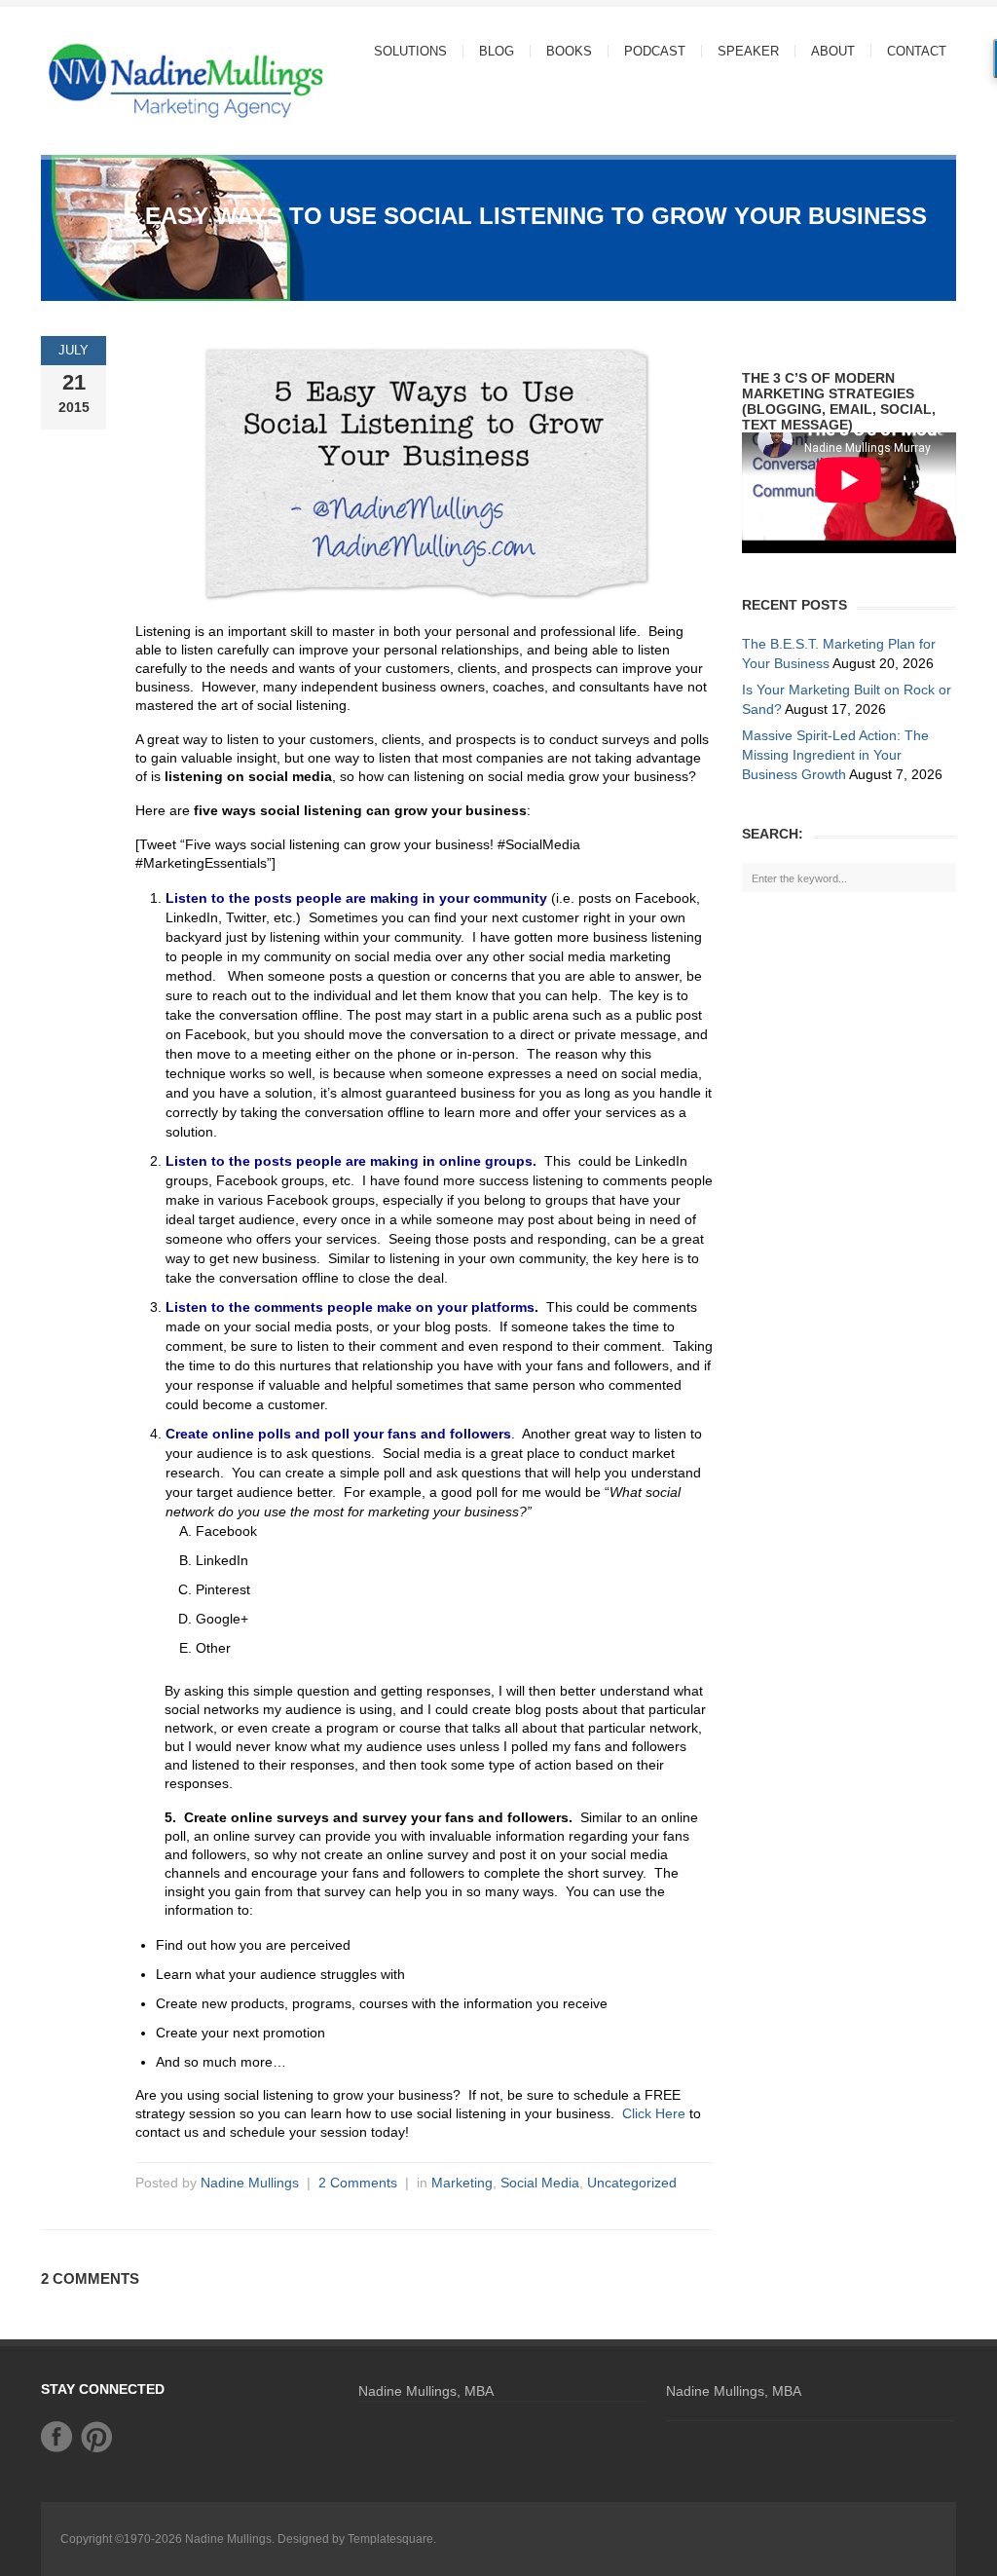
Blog (497, 51)
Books (569, 51)
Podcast (655, 51)
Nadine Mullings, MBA (426, 2391)
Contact (917, 51)
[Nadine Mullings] (148, 79)
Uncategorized (632, 2183)
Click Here (654, 2113)
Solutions (403, 51)
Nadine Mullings (250, 2183)
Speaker (748, 51)
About (825, 51)
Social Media (540, 2183)
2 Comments (358, 2183)
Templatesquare (390, 2539)
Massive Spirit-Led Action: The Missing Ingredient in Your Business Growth (835, 755)
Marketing (462, 2183)
